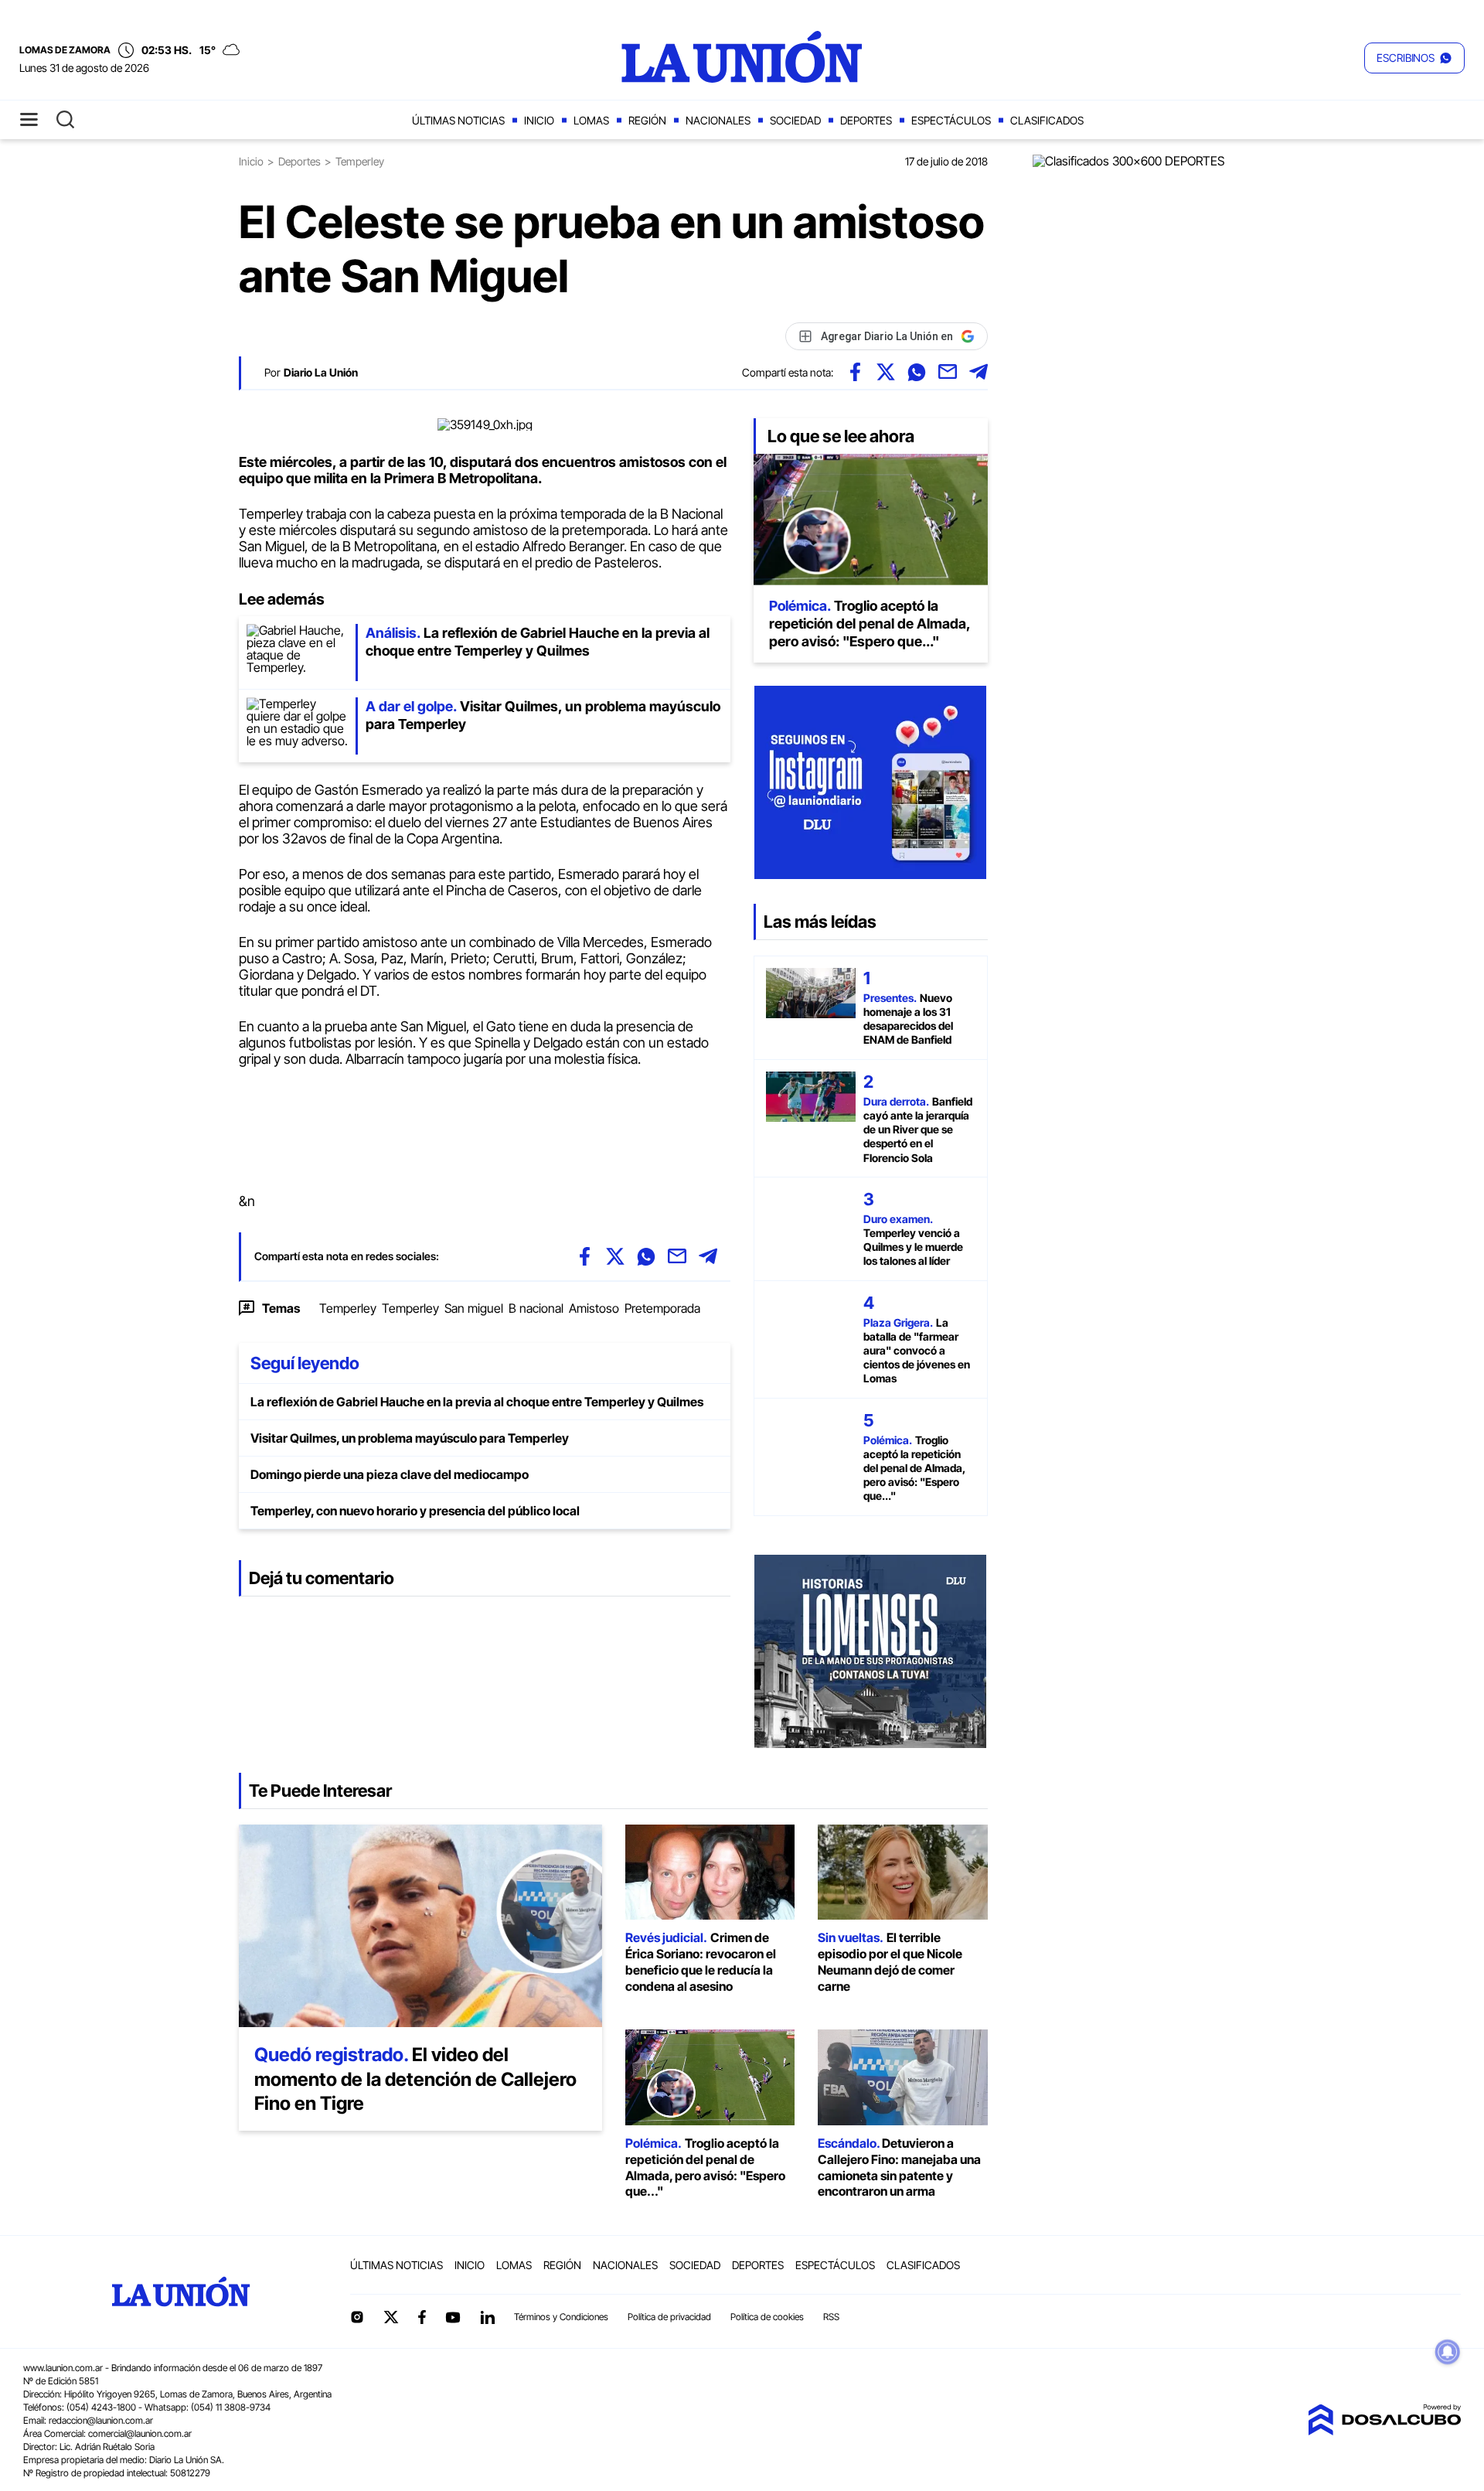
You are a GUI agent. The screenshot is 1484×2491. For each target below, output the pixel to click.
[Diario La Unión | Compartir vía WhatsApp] (917, 372)
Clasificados (1047, 120)
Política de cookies (767, 2317)
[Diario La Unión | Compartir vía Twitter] (886, 372)
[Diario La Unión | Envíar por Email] (948, 372)
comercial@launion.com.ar (140, 2433)
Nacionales (718, 120)
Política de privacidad (669, 2317)
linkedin (487, 2317)
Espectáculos (951, 120)
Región (647, 120)
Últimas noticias (458, 120)
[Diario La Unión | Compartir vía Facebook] (855, 372)
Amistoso (594, 1308)
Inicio (539, 120)
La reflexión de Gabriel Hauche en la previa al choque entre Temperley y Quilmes (477, 1402)
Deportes (866, 120)
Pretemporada (662, 1308)
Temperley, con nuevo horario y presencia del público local (415, 1511)
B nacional (536, 1308)
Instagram (357, 2317)
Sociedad (795, 120)
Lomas (591, 120)
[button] (1414, 58)
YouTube (453, 2317)
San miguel (474, 1308)
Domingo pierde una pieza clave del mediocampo (390, 1474)
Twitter (391, 2317)
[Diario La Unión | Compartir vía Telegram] (979, 372)
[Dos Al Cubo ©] (1384, 2431)
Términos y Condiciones (561, 2317)
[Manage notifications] (1448, 2352)
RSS (831, 2317)
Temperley (348, 1308)
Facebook (422, 2317)
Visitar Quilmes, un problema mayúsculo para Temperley (410, 1438)
